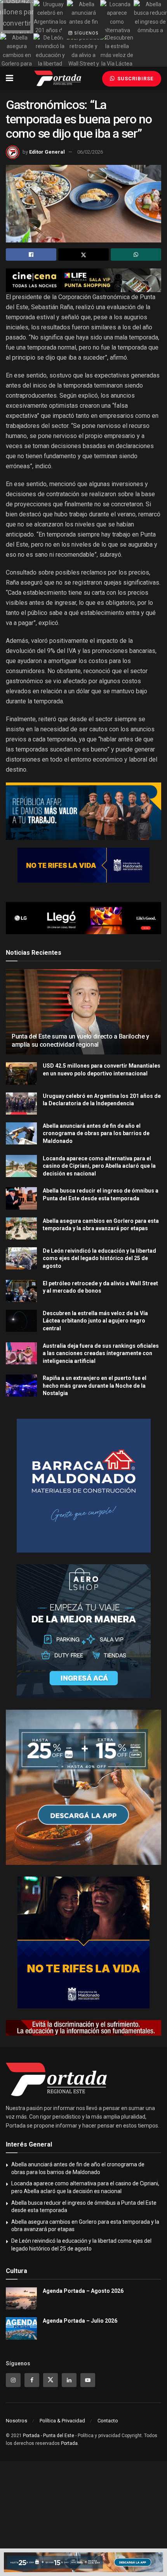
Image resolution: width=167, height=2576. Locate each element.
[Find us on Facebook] (32, 2380)
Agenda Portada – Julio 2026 (80, 2321)
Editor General (47, 152)
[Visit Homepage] (58, 78)
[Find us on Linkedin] (69, 2380)
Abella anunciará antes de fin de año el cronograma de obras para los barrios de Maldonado (96, 1133)
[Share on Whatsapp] (136, 254)
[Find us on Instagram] (13, 2380)
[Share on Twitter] (83, 254)
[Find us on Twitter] (50, 2380)
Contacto (108, 2421)
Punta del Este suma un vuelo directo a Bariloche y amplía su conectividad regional (80, 1040)
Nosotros (17, 2421)
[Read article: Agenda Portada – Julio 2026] (21, 2328)
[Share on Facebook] (31, 254)
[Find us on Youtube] (88, 2380)
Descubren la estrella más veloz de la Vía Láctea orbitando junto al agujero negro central (95, 1321)
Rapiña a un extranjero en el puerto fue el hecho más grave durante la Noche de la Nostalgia (95, 1386)
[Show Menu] (10, 78)
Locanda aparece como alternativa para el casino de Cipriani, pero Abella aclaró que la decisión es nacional (99, 1166)
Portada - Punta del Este (49, 2436)
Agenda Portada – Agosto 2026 (83, 2291)
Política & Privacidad (62, 2421)
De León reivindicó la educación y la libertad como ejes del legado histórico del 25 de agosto (99, 1258)
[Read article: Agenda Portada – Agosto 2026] (21, 2298)
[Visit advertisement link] (83, 280)
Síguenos (86, 33)
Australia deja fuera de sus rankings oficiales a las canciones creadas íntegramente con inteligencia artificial (101, 1353)
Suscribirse (135, 79)
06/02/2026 (90, 152)
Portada (69, 2443)
